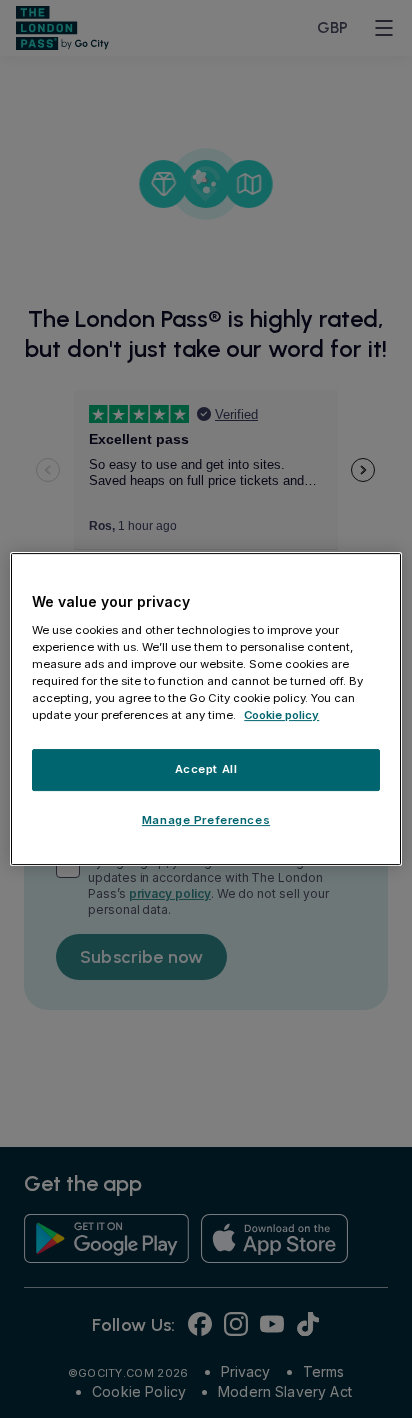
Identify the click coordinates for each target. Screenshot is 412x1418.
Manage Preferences (206, 820)
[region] (205, 709)
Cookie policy (281, 715)
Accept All (206, 769)
